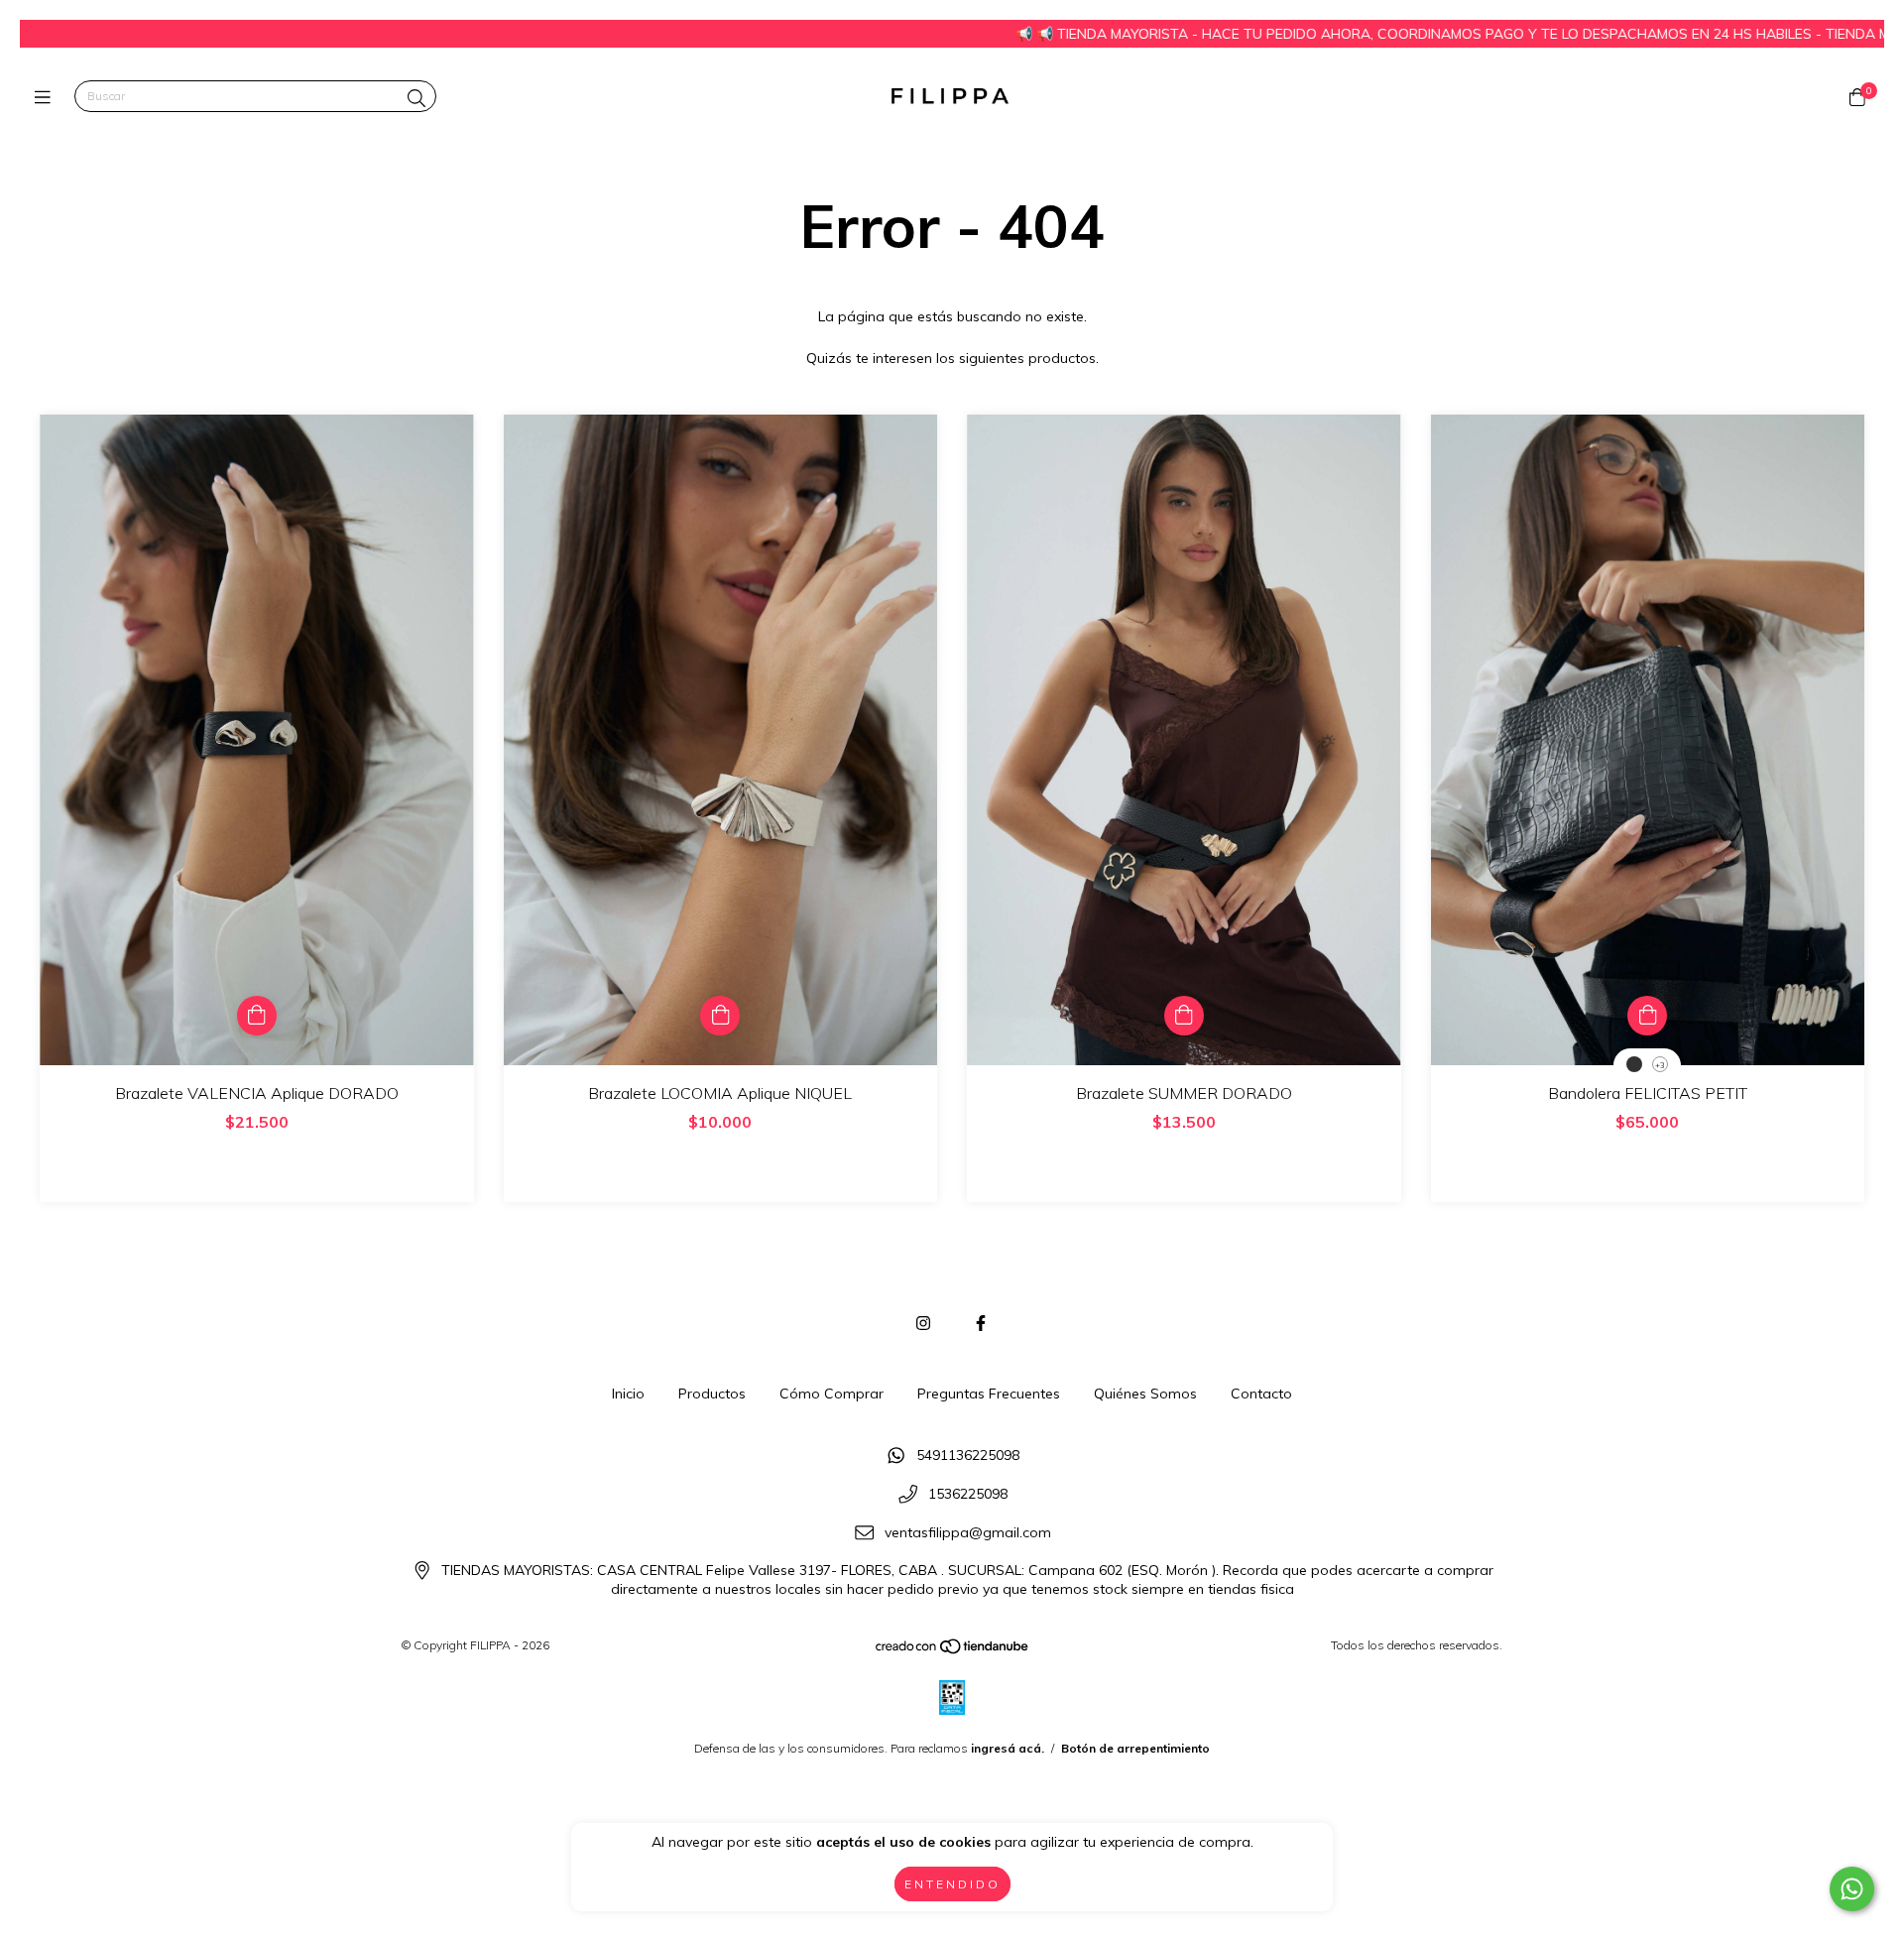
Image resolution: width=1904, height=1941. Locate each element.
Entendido (952, 1884)
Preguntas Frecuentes (989, 1394)
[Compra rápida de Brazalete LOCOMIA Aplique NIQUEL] (720, 1016)
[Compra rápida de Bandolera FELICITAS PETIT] (1647, 1016)
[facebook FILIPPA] (981, 1323)
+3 (1660, 1065)
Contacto (1261, 1394)
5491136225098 (968, 1456)
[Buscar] (416, 99)
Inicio (628, 1394)
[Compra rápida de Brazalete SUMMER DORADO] (1184, 1016)
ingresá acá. (1008, 1748)
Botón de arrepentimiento (1135, 1748)
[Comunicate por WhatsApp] (1852, 1889)
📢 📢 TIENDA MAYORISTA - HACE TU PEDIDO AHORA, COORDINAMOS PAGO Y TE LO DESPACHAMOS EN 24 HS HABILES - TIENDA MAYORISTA (1351, 34)
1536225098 (968, 1495)
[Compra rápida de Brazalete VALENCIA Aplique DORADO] (257, 1016)
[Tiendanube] (953, 1651)
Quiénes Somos (1145, 1394)
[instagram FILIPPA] (923, 1323)
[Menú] (47, 97)
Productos (712, 1394)
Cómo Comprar (832, 1394)
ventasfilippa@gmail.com (968, 1532)
